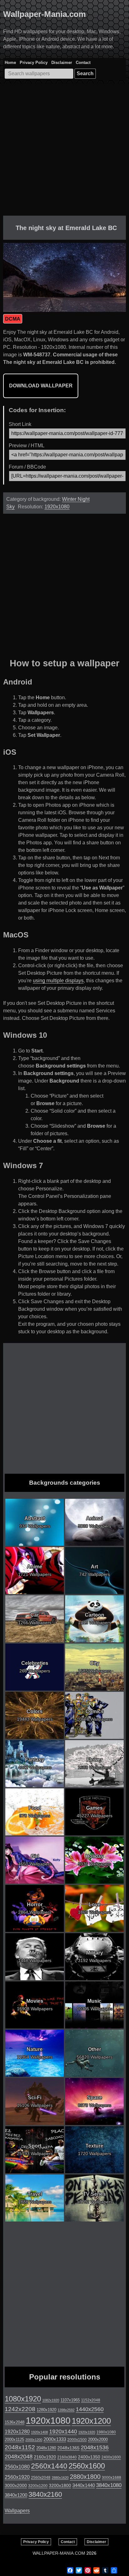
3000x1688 (111, 2478)
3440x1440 (84, 2485)
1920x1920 (87, 2432)
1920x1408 (39, 2432)
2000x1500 (77, 2440)
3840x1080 (109, 2485)
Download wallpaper (41, 386)
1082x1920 (51, 2400)
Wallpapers (17, 2511)
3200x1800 (60, 2485)
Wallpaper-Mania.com (44, 14)
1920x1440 (63, 2432)
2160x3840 (67, 2457)
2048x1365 (68, 2448)
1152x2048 (91, 2400)
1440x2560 (90, 2409)
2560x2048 (41, 2477)
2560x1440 (49, 2466)
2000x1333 (55, 2439)
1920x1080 (57, 507)
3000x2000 (16, 2485)
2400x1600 (111, 2457)
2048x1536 (95, 2447)
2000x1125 (14, 2440)
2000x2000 (98, 2440)
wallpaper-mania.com (59, 2553)
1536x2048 (15, 2422)
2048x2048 (19, 2456)
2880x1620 (60, 2478)
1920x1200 (91, 2421)
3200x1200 (38, 2486)
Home (10, 63)
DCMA (13, 319)
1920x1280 (17, 2432)
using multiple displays (58, 981)
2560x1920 (17, 2477)
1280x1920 (46, 2410)
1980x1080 (106, 2432)
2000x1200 (34, 2440)
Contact (83, 63)
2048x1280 (46, 2448)
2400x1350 (89, 2457)
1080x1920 (23, 2399)
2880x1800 (85, 2477)
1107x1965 (70, 2400)
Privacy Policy (34, 63)
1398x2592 (66, 2410)
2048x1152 (20, 2447)
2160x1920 (45, 2457)
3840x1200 (16, 2495)
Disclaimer (62, 63)
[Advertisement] (64, 151)
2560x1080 (17, 2467)
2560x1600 (87, 2466)
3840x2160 (45, 2494)
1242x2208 (20, 2409)
